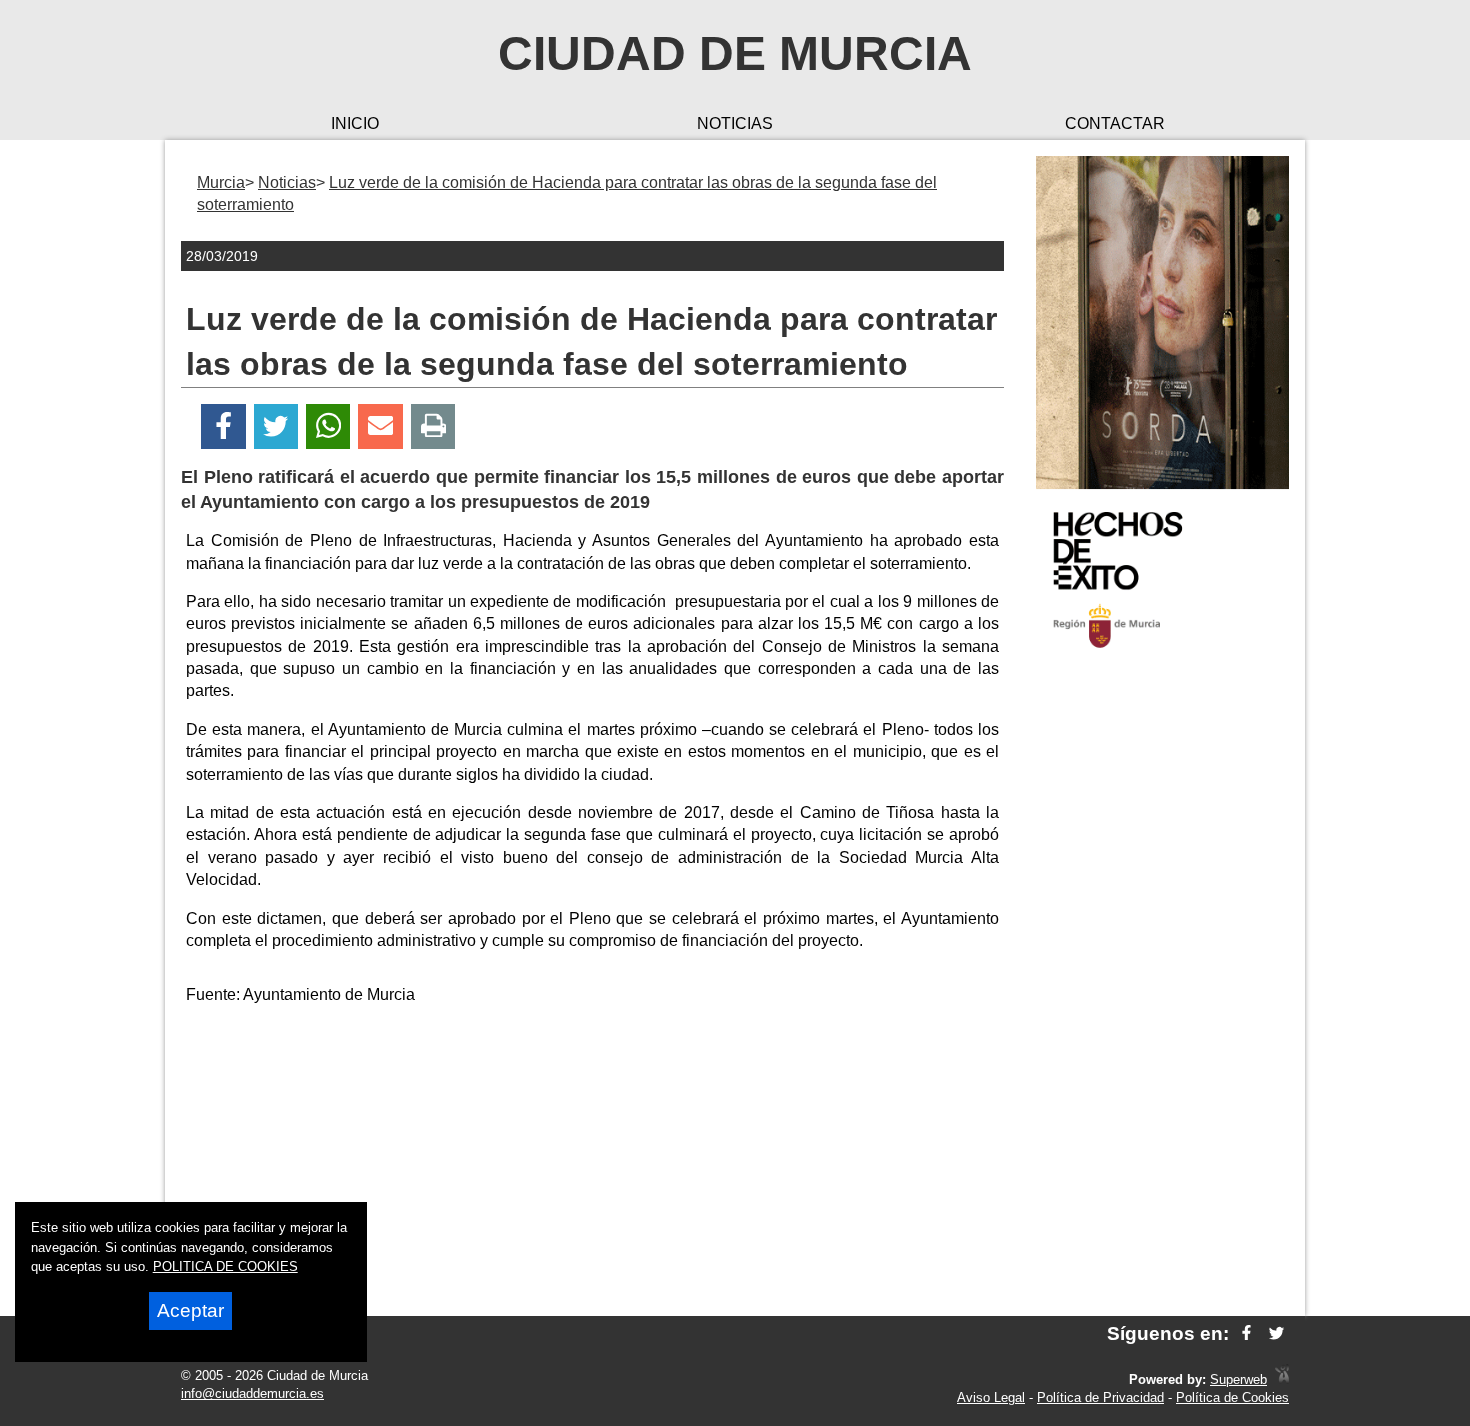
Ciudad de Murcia (735, 53)
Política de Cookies (1232, 1397)
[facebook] (1246, 1333)
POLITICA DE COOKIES (225, 1266)
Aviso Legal (991, 1397)
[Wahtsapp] (328, 426)
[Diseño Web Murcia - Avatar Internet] (1282, 1379)
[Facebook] (223, 426)
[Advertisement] (1162, 984)
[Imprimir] (433, 426)
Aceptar (190, 1310)
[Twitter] (276, 426)
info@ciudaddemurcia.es (252, 1393)
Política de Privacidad (1100, 1397)
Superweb (1238, 1379)
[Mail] (380, 426)
